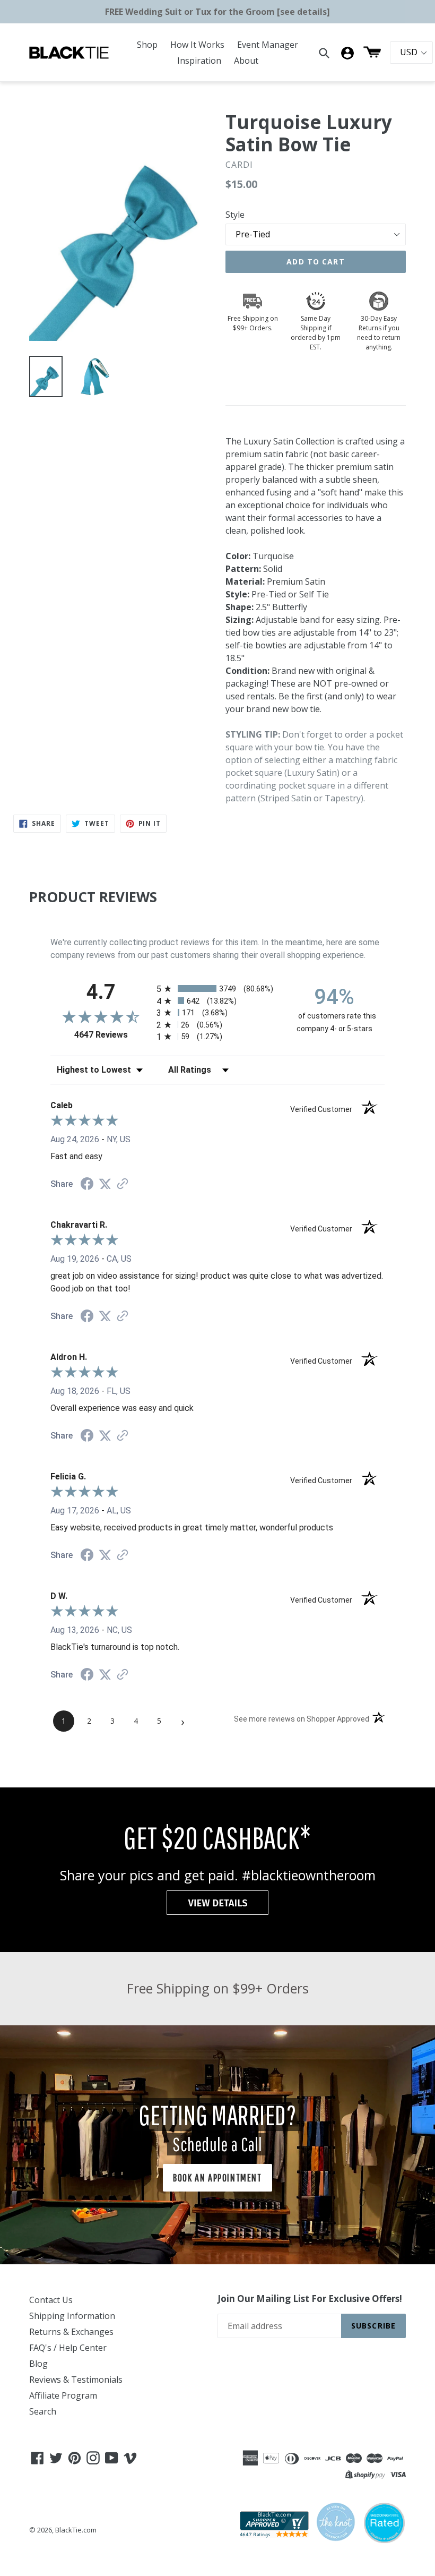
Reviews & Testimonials (76, 2380)
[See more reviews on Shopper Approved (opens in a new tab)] (123, 1184)
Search (43, 2411)
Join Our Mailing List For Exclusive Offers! (310, 2299)
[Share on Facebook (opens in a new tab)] (87, 1185)
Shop (147, 45)
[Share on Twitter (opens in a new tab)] (105, 1184)
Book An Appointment (217, 2177)
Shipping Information (72, 2316)
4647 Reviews (113, 1035)
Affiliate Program (63, 2395)
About (246, 61)
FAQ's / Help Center (68, 2348)
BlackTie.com (76, 2530)
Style (235, 215)
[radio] (217, 989)
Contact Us (51, 2300)
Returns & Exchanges (71, 2332)
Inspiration (199, 61)
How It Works (197, 45)
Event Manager (268, 45)
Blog (38, 2364)
